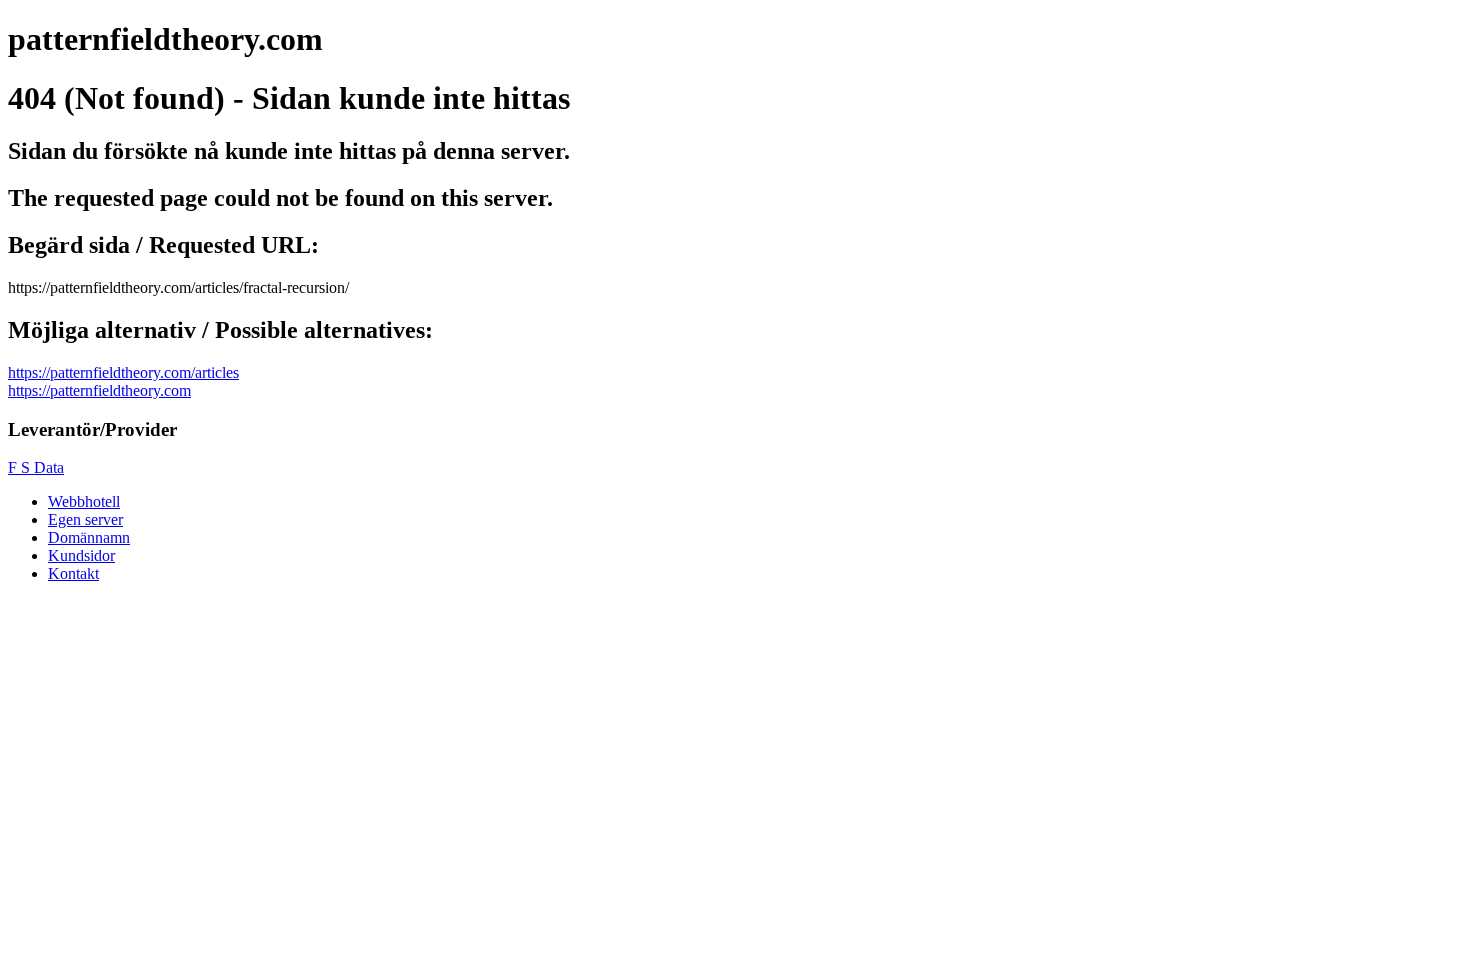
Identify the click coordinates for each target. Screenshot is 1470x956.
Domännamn (89, 537)
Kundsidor (81, 555)
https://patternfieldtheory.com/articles (123, 372)
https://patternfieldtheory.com (99, 390)
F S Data (36, 467)
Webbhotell (84, 501)
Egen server (85, 519)
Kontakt (73, 573)
